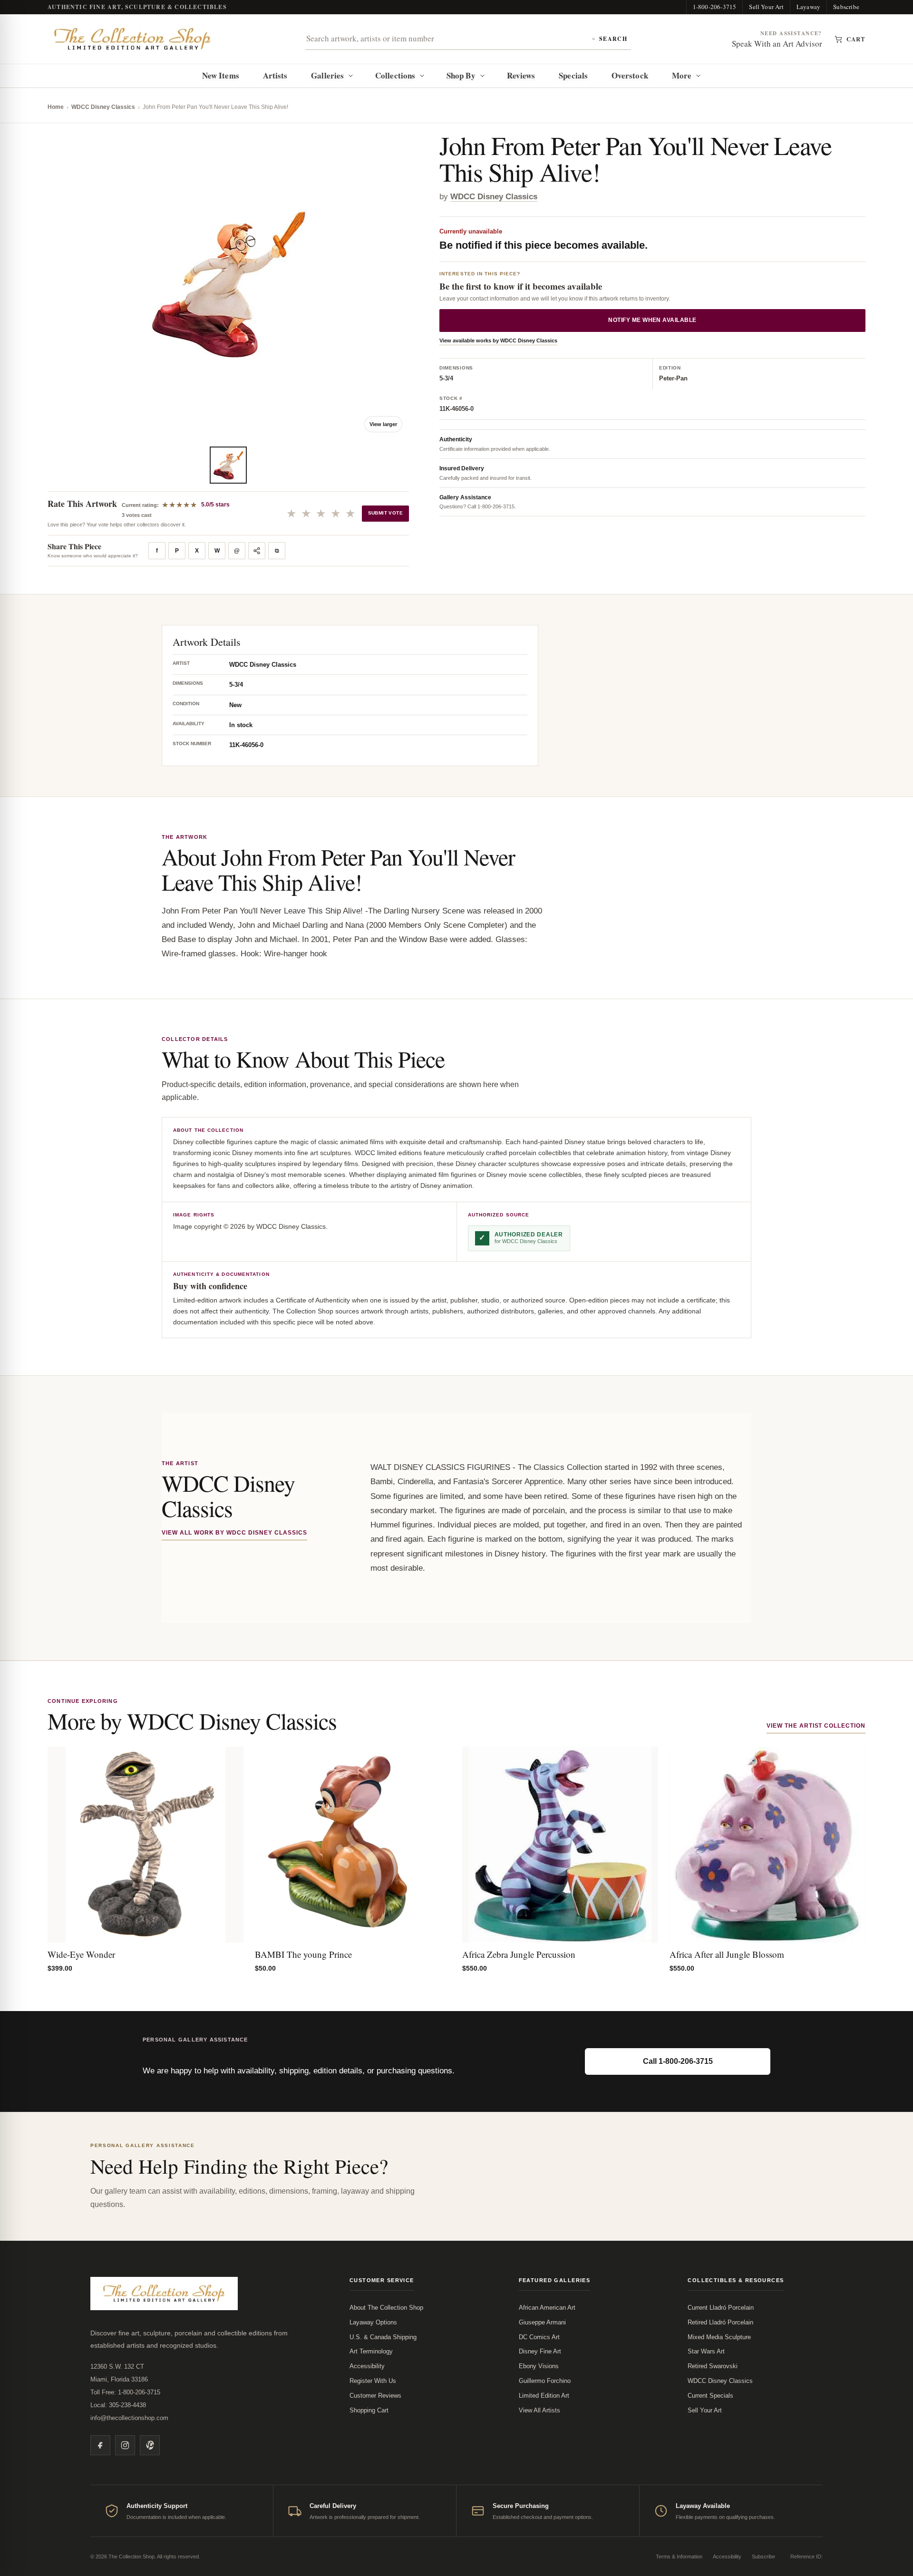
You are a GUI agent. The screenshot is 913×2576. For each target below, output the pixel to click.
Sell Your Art (766, 7)
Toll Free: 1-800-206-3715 (125, 2392)
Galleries (327, 75)
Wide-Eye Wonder (81, 1954)
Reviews (521, 75)
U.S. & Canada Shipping (383, 2337)
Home (56, 107)
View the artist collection (816, 1726)
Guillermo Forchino (545, 2381)
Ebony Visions (539, 2366)
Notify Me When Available (652, 321)
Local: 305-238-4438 (118, 2405)
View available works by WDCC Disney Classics (498, 341)
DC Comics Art (539, 2337)
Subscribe (846, 7)
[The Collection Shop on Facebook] (100, 2445)
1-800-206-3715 (715, 7)
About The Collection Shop (386, 2308)
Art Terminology (371, 2351)
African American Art (547, 2308)
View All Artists (539, 2410)
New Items (221, 75)
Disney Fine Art (540, 2351)
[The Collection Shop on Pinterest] (150, 2445)
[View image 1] (228, 465)
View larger (383, 424)
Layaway (808, 7)
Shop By (461, 75)
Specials (573, 75)
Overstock (630, 75)
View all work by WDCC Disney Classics (234, 1533)
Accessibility (367, 2366)
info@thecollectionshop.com (129, 2418)
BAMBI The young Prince (303, 1954)
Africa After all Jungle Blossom (727, 1954)
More (682, 75)
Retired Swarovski (713, 2366)
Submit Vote (385, 513)
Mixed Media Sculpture (719, 2337)
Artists (275, 75)
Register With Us (373, 2381)
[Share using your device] (257, 551)
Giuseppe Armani (542, 2322)
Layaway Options (373, 2322)
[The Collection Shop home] (133, 39)
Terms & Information (679, 2557)
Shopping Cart (369, 2410)
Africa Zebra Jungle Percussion (519, 1954)
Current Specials (710, 2396)
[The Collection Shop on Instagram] (125, 2445)
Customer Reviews (375, 2396)
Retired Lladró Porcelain (720, 2322)
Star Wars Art (706, 2351)
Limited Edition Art (544, 2396)
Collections (395, 75)
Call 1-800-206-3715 (678, 2061)
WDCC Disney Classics (103, 107)
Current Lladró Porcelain (721, 2308)
